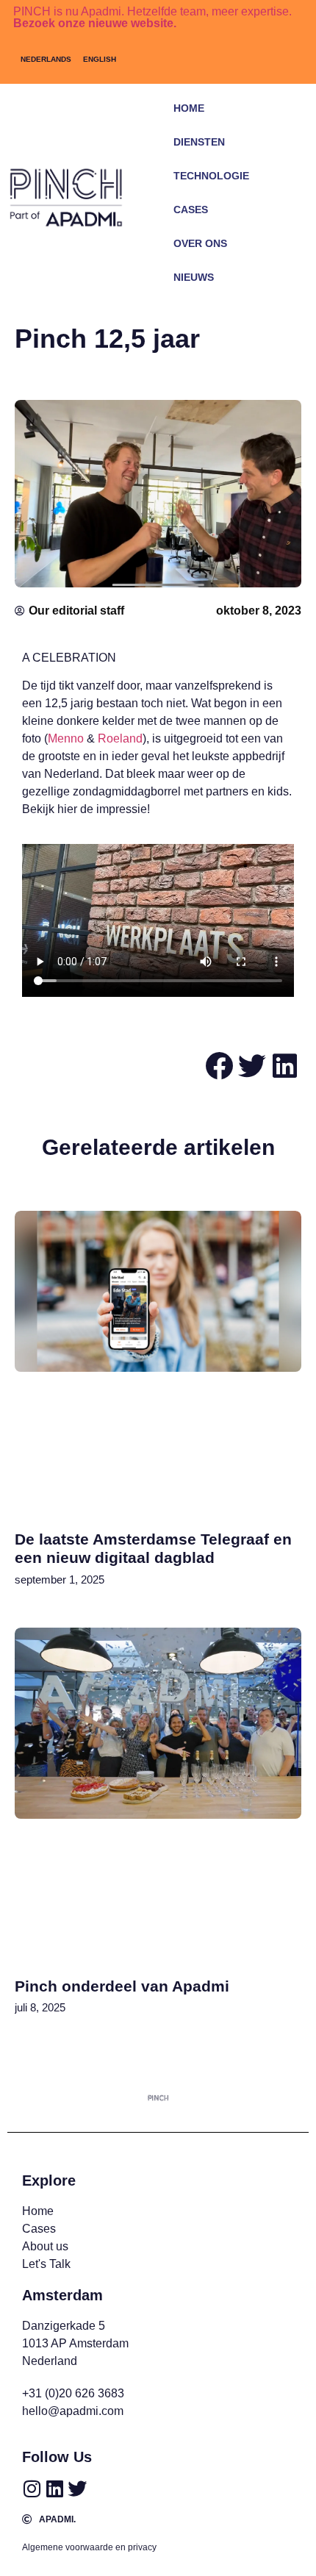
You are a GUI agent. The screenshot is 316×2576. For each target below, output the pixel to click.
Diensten (199, 142)
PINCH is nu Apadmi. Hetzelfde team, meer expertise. (152, 17)
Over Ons (200, 243)
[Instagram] (32, 2489)
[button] (272, 299)
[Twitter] (77, 2489)
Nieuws (194, 277)
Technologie (211, 176)
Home (189, 108)
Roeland (120, 738)
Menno (66, 738)
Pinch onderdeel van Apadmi (122, 1986)
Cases (191, 210)
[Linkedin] (54, 2489)
